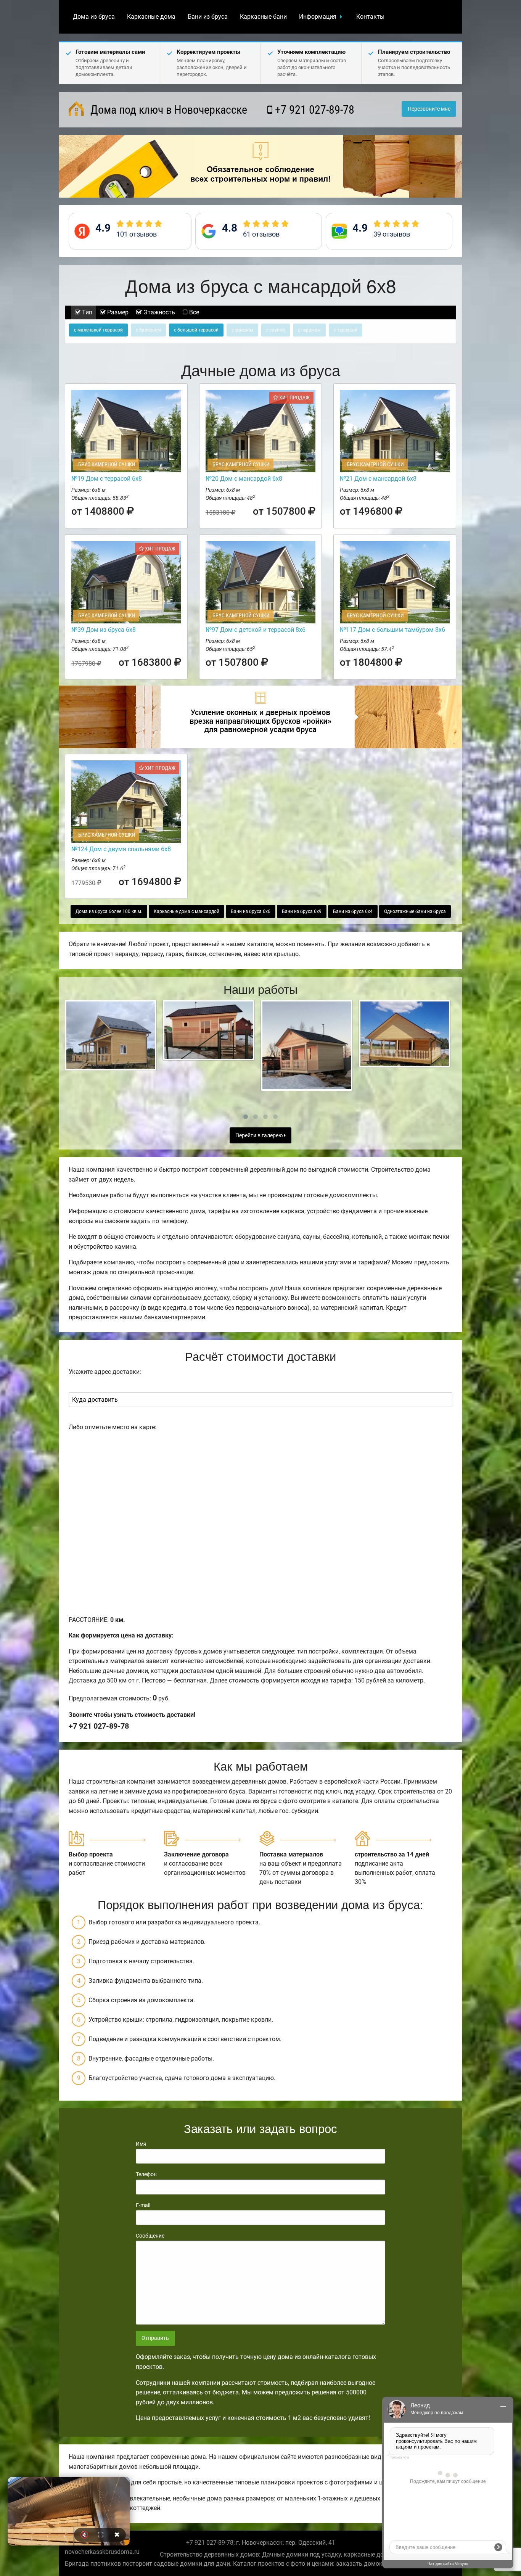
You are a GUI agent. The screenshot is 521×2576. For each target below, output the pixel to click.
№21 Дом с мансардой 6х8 (378, 479)
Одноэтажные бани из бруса (415, 911)
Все (193, 312)
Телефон (146, 2174)
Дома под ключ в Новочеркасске (167, 110)
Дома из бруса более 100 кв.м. (109, 911)
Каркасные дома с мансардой (187, 911)
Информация (318, 17)
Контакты (370, 17)
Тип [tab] (86, 312)
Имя (141, 2144)
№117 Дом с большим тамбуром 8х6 (392, 630)
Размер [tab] (117, 312)
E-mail (143, 2205)
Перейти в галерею (260, 1136)
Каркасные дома (151, 17)
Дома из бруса (94, 17)
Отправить (155, 2338)
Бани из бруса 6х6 (251, 911)
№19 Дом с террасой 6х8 (107, 479)
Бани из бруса (208, 17)
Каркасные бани (263, 17)
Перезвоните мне (429, 109)
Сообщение (150, 2236)
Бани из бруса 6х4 (353, 911)
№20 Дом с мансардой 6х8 (244, 479)
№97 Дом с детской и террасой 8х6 (256, 630)
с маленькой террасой (98, 330)
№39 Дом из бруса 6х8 (104, 630)
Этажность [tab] (158, 312)
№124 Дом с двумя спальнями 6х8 (121, 849)
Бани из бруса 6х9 (302, 911)
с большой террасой (196, 330)
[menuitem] (94, 17)
